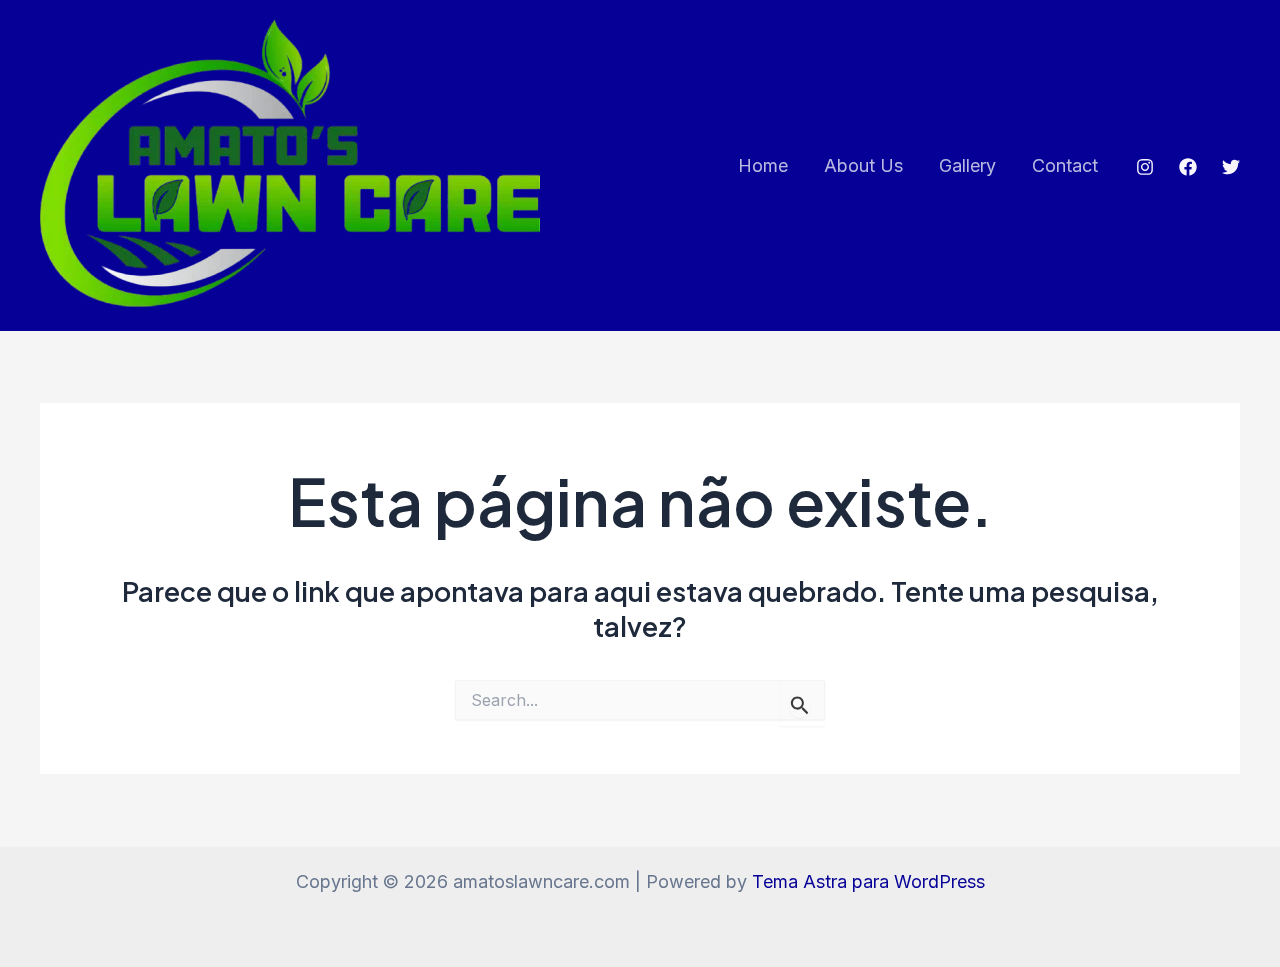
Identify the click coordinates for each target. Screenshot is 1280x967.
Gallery (967, 165)
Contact (1065, 165)
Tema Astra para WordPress (868, 881)
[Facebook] (1188, 167)
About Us (863, 165)
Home (763, 165)
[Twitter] (1231, 167)
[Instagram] (1145, 167)
